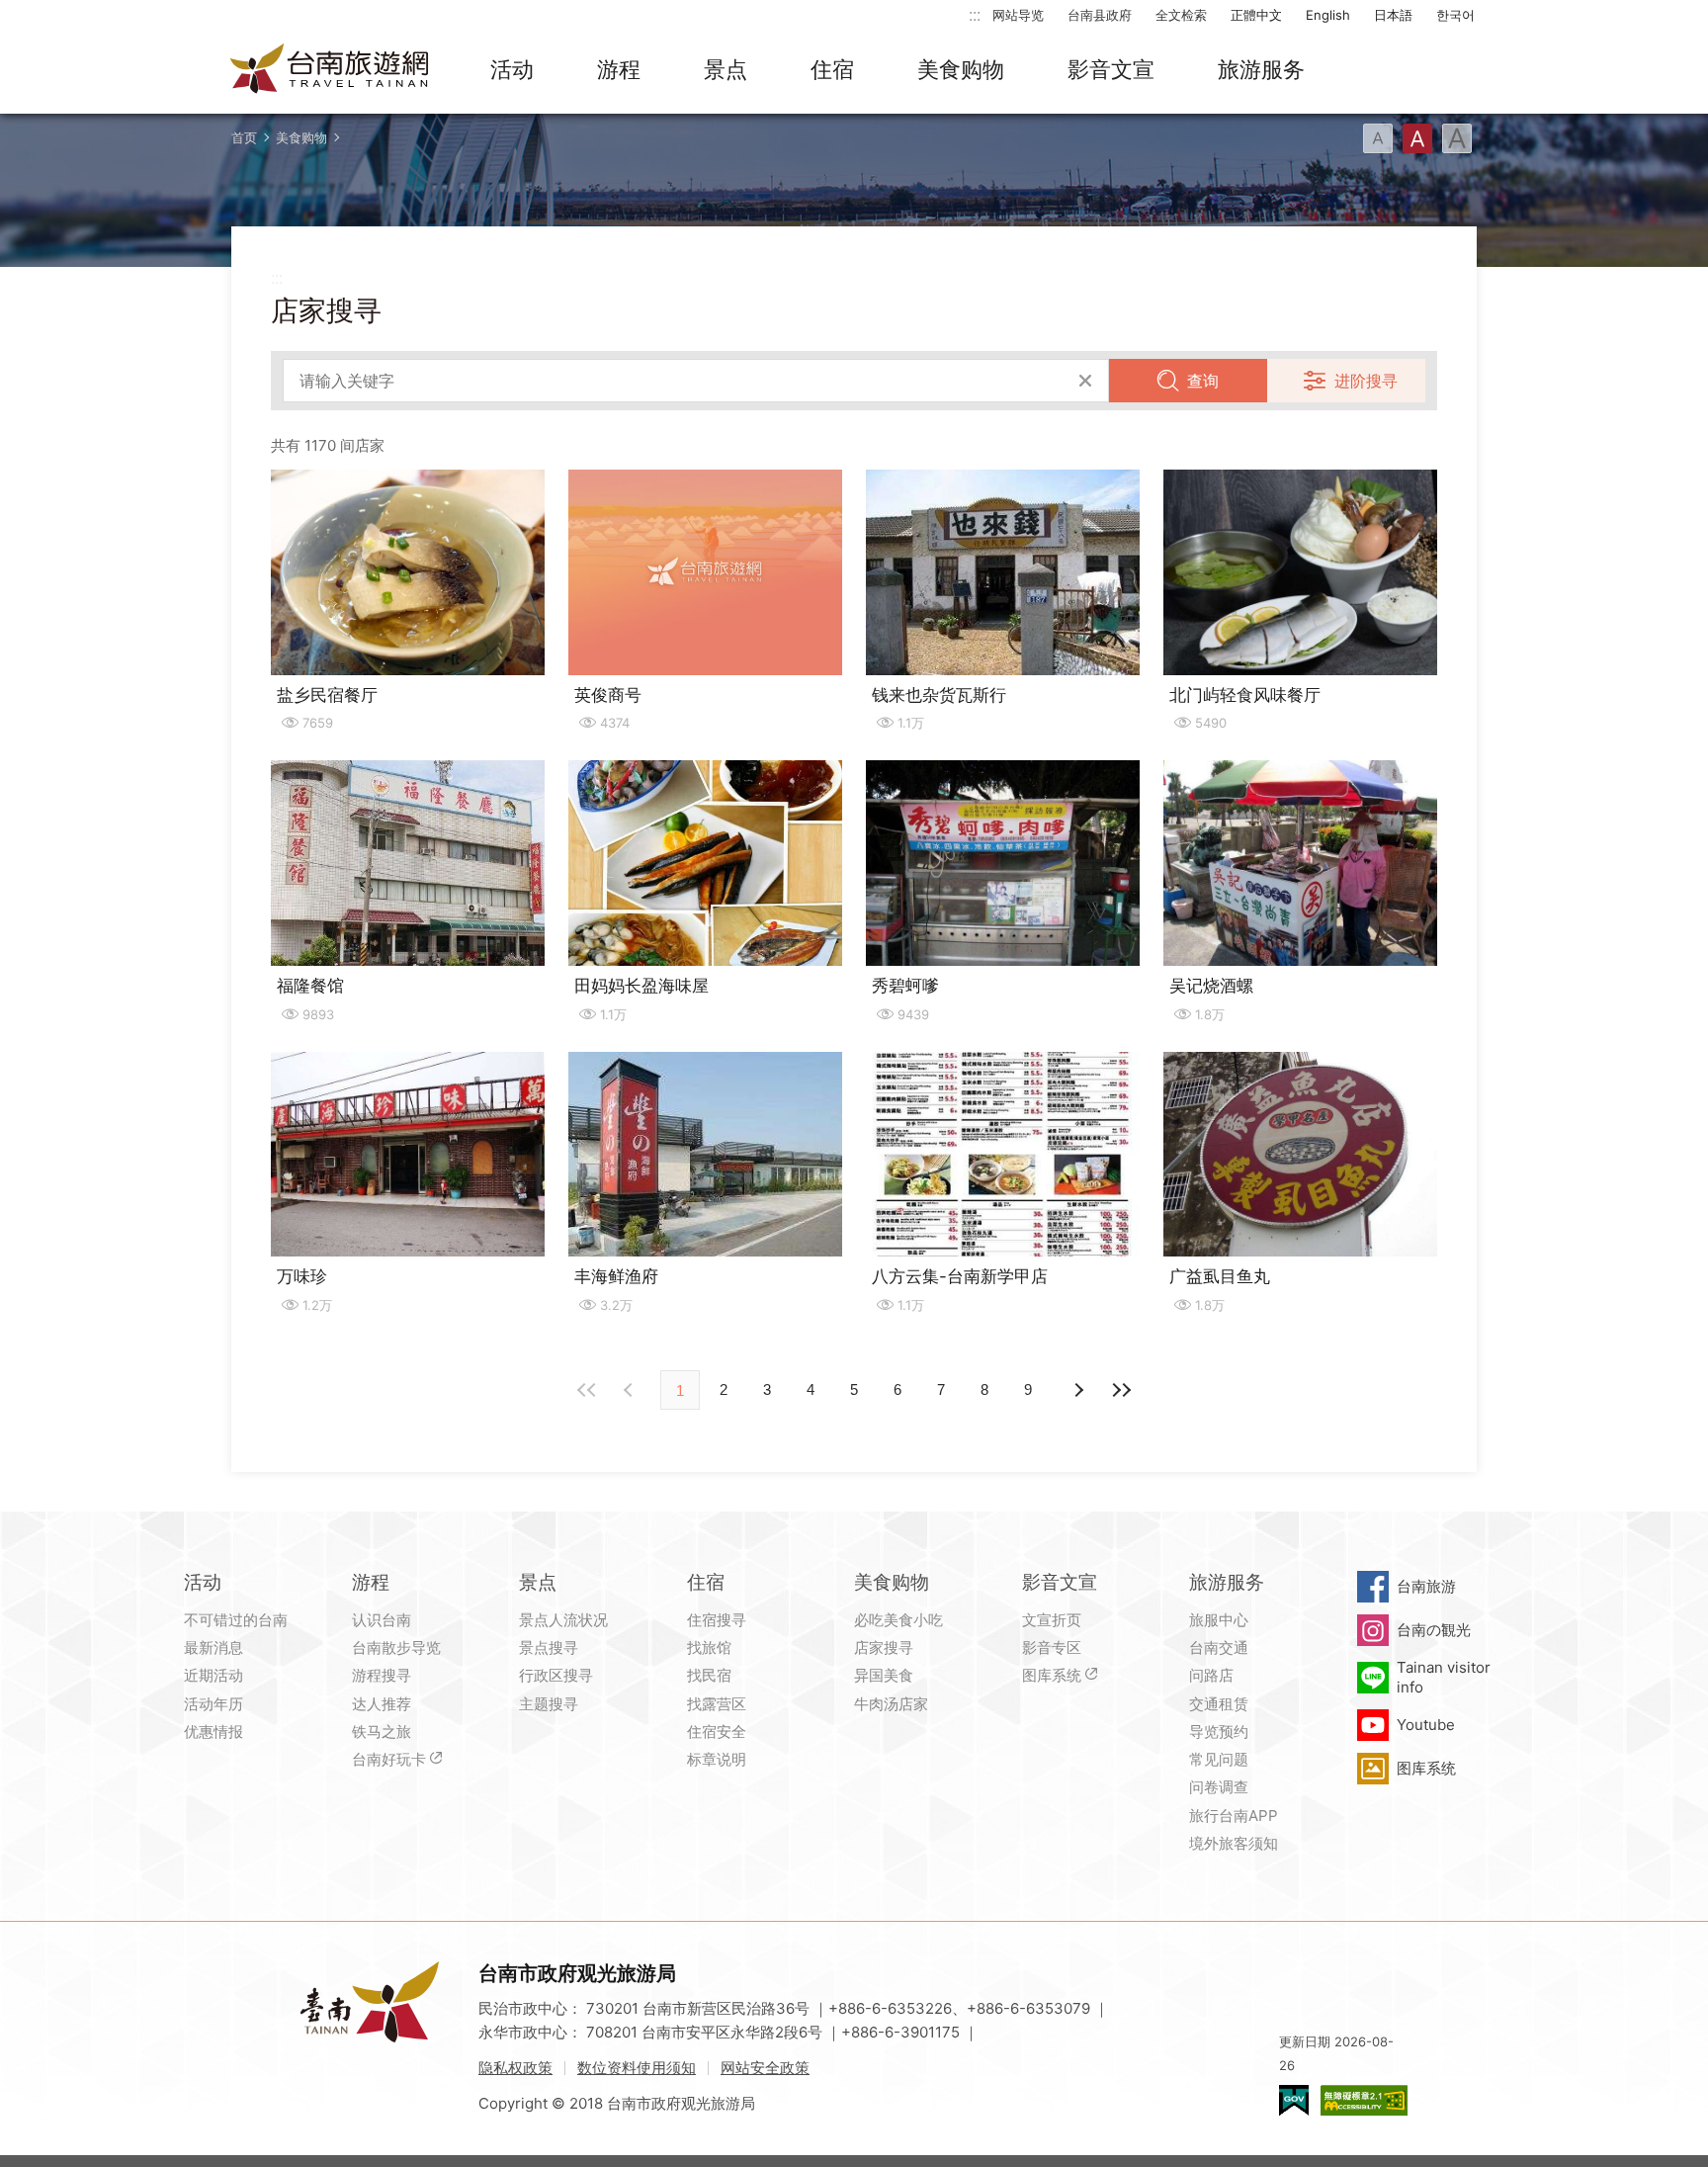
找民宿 (709, 1675)
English (1328, 15)
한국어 (1455, 15)
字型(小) (1378, 138)
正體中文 (1256, 15)
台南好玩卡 (389, 1759)
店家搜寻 (884, 1647)
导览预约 (1219, 1732)
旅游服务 (1261, 69)
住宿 (832, 69)
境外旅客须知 (1234, 1843)
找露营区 (717, 1704)
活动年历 (213, 1704)
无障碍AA (1364, 2100)
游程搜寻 (382, 1675)
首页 (244, 137)
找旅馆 (709, 1647)
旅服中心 (1219, 1620)
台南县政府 (1100, 15)
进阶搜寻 (1366, 381)
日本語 (1393, 15)
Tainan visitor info (1444, 1677)
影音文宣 (1111, 69)
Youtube (1426, 1725)
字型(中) (1417, 138)
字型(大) (1457, 138)
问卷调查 (1219, 1787)
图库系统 (1052, 1675)
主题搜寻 (549, 1704)
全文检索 (1181, 15)
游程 (619, 69)
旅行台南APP (1234, 1816)
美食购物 (961, 69)
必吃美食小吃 (898, 1620)
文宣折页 (1052, 1620)
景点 (726, 69)
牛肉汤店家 (891, 1704)
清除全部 (1085, 381)
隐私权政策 (515, 2068)
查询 (1203, 381)
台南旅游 (1426, 1586)
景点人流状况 (563, 1620)
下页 (631, 1390)
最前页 (587, 1390)
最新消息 (213, 1647)
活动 (512, 69)
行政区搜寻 (556, 1675)
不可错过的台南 (236, 1620)
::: (975, 14)
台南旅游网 (330, 70)
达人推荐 (382, 1704)
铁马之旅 (382, 1732)
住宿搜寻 (717, 1620)
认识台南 (382, 1620)
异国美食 (884, 1675)
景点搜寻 (549, 1647)
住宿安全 (717, 1732)
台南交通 (1219, 1647)
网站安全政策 (765, 2068)
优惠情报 (213, 1732)
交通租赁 (1219, 1704)
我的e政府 (1294, 2100)
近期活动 (213, 1675)
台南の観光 (1434, 1630)
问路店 (1211, 1675)
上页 (1077, 1390)
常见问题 (1219, 1759)
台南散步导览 (396, 1647)
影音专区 (1052, 1647)
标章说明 (717, 1759)
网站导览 (1018, 15)
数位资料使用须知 (637, 2068)
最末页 (1121, 1390)
